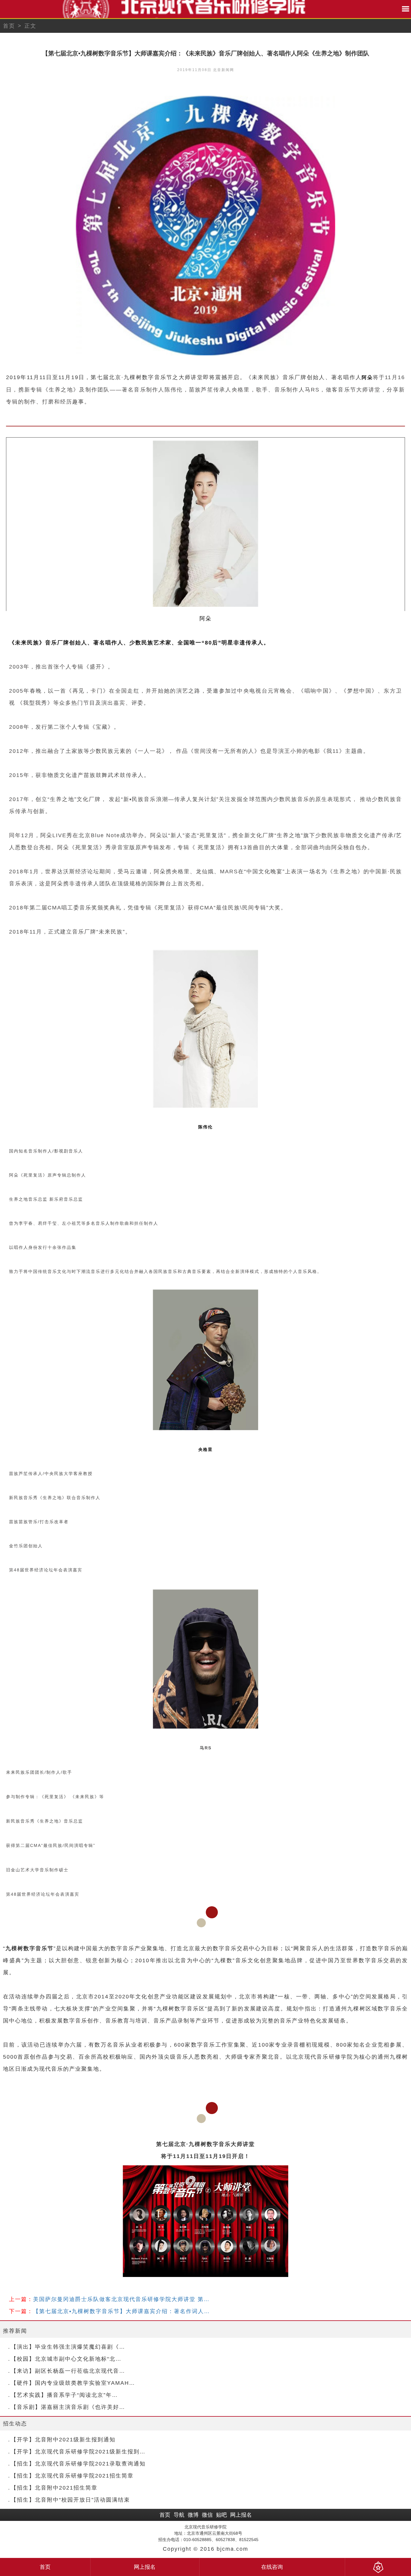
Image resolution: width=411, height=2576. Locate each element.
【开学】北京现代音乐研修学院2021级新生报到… (78, 2452)
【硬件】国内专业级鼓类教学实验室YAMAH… (73, 2383)
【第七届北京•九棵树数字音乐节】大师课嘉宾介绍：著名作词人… (122, 2311)
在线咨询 (272, 2567)
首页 (9, 26)
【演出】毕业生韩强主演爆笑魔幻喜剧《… (68, 2347)
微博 (193, 2515)
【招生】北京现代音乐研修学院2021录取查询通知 (78, 2464)
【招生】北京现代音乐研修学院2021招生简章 (72, 2476)
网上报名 (241, 2515)
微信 (207, 2515)
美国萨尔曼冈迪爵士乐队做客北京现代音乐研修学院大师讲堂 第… (121, 2299)
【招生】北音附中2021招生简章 (54, 2488)
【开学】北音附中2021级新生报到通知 (63, 2440)
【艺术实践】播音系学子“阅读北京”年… (64, 2395)
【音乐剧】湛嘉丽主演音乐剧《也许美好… (68, 2407)
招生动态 (15, 2424)
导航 (179, 2515)
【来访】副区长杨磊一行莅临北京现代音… (68, 2371)
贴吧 (221, 2515)
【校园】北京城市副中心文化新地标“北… (66, 2359)
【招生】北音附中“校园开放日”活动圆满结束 (70, 2500)
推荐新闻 (15, 2331)
